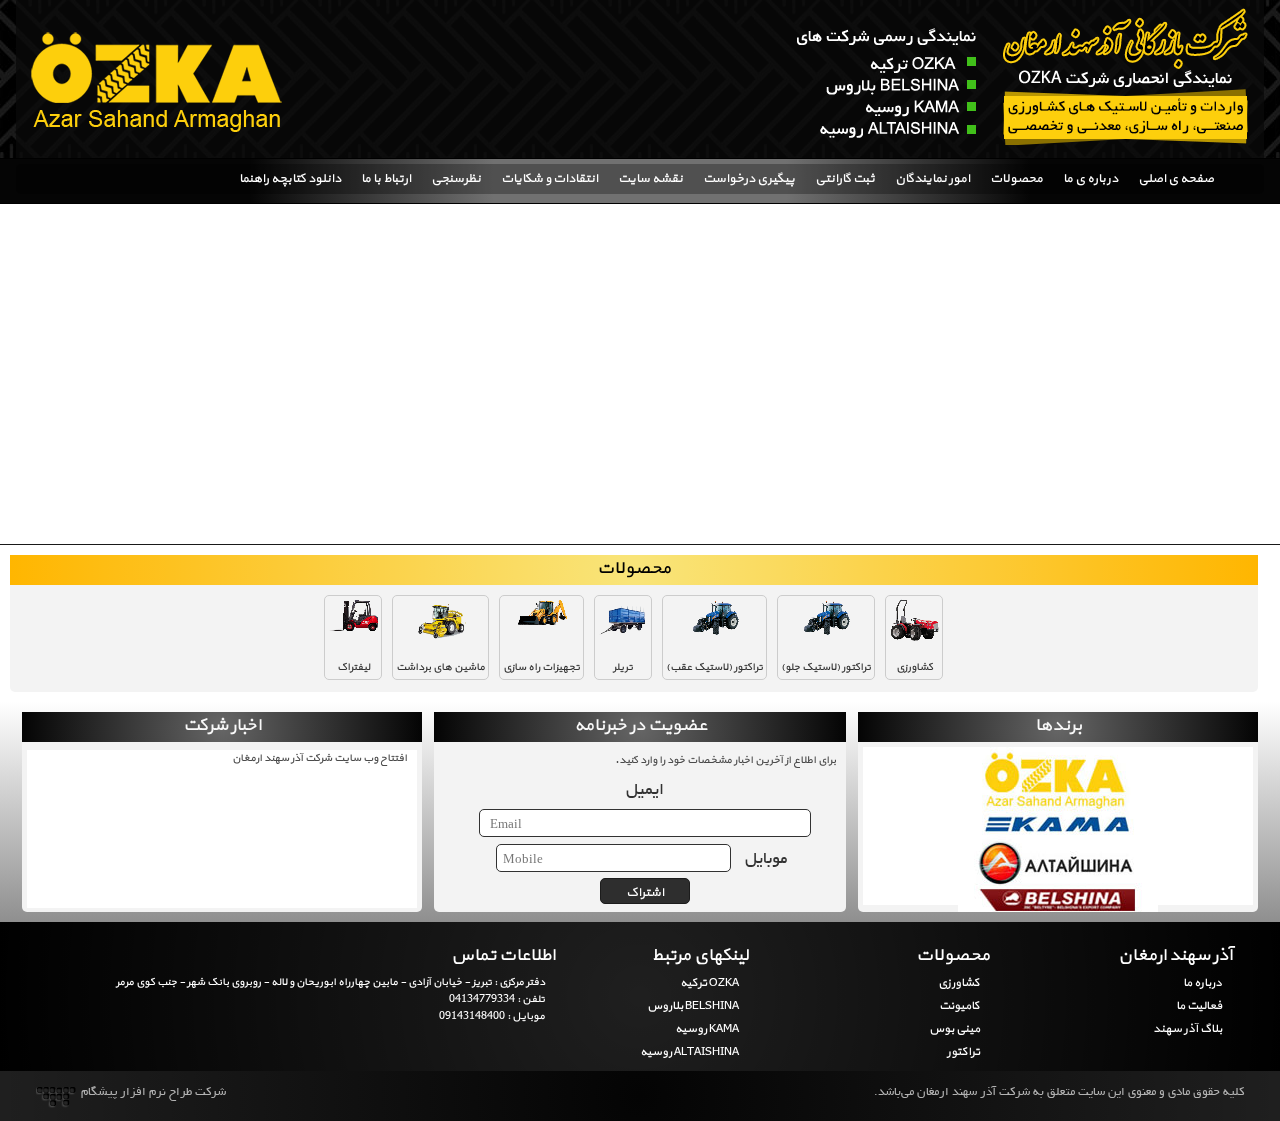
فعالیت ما (1198, 1006)
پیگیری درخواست (749, 179)
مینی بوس (954, 1029)
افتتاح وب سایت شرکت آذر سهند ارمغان (319, 758)
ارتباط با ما (386, 179)
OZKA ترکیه (709, 983)
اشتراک (645, 893)
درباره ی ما (1090, 179)
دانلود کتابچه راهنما (290, 179)
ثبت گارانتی (845, 179)
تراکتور (963, 1052)
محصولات (1016, 179)
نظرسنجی (456, 179)
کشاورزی (959, 983)
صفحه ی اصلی (1176, 179)
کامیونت (959, 1006)
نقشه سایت (650, 179)
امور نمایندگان (932, 179)
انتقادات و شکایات (549, 179)
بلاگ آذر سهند (1187, 1029)
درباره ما (1202, 983)
